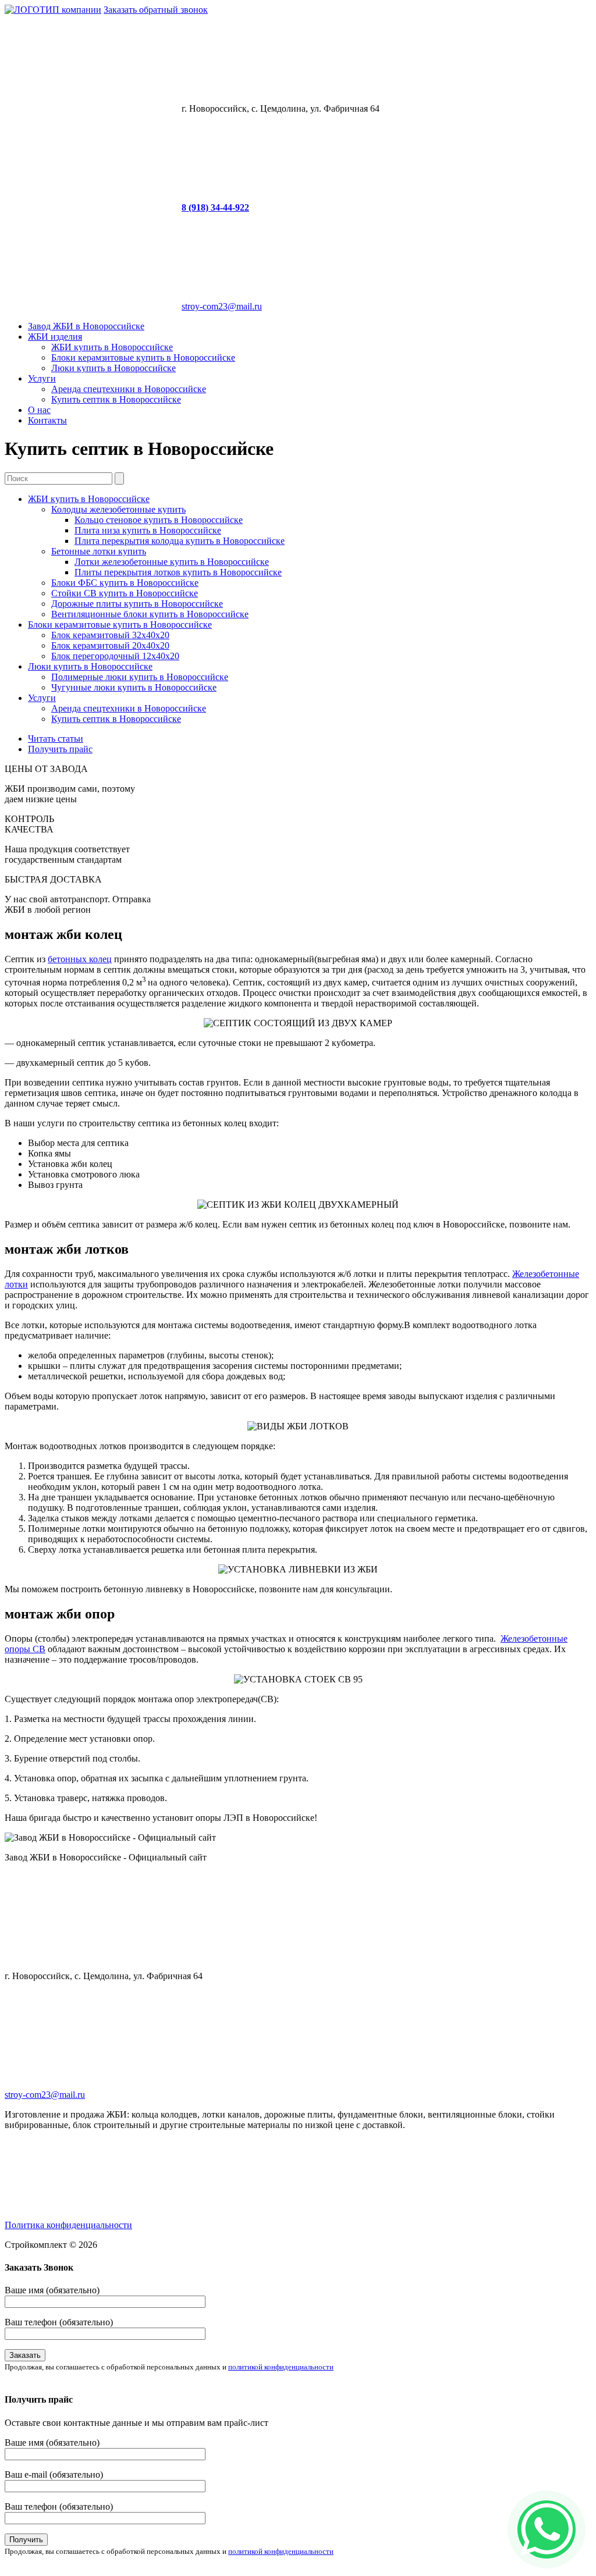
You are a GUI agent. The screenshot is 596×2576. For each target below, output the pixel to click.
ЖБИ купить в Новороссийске (112, 347)
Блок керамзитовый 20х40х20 (110, 645)
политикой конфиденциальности (281, 2367)
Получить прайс (60, 749)
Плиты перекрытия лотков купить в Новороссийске (178, 572)
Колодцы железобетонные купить (118, 509)
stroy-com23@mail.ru (222, 306)
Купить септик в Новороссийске (116, 399)
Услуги (42, 378)
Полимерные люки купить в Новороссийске (140, 677)
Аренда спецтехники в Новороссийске (129, 389)
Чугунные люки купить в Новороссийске (134, 687)
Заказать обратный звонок (156, 10)
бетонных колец (80, 959)
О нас (39, 410)
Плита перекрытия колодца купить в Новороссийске (180, 541)
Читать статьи (56, 739)
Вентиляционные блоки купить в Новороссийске (150, 614)
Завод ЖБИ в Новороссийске (86, 326)
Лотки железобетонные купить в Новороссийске (172, 562)
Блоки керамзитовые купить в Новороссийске (143, 357)
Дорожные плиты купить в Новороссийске (137, 604)
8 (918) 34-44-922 (215, 207)
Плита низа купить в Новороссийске (148, 530)
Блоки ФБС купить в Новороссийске (125, 583)
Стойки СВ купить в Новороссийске (125, 593)
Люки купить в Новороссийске (113, 368)
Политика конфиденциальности (68, 2225)
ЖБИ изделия (55, 337)
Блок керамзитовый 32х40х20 (110, 635)
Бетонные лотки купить (99, 551)
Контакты (47, 420)
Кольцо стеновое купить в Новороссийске (159, 520)
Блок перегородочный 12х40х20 (115, 656)
